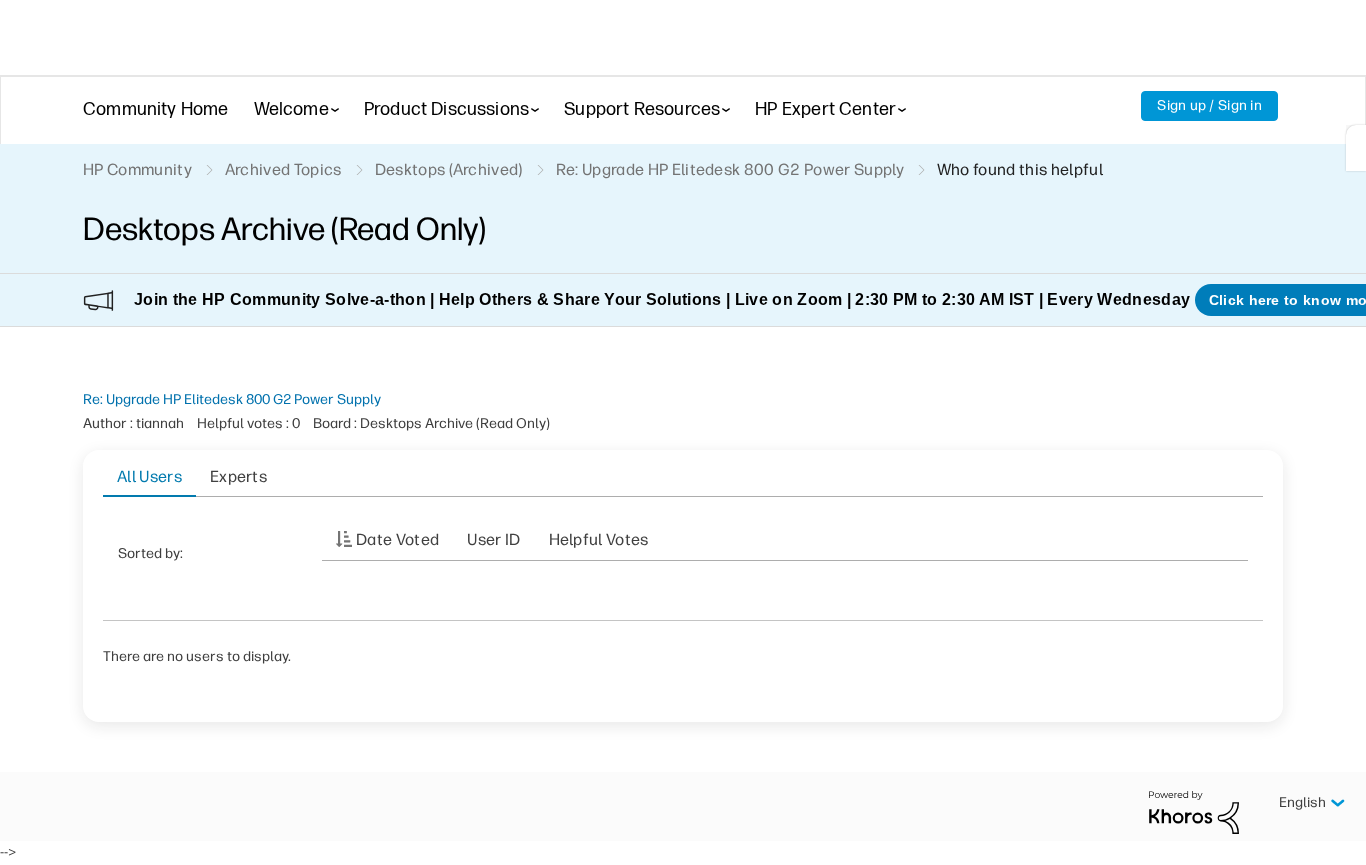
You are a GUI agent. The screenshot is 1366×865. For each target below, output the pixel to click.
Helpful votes (599, 539)
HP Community (137, 169)
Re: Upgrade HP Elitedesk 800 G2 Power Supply (232, 399)
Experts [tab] (238, 476)
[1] (1356, 148)
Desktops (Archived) (449, 169)
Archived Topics (283, 169)
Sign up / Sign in (1209, 105)
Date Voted (397, 539)
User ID (493, 539)
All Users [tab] (149, 476)
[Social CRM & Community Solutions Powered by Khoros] (1194, 811)
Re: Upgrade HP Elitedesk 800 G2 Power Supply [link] (730, 169)
